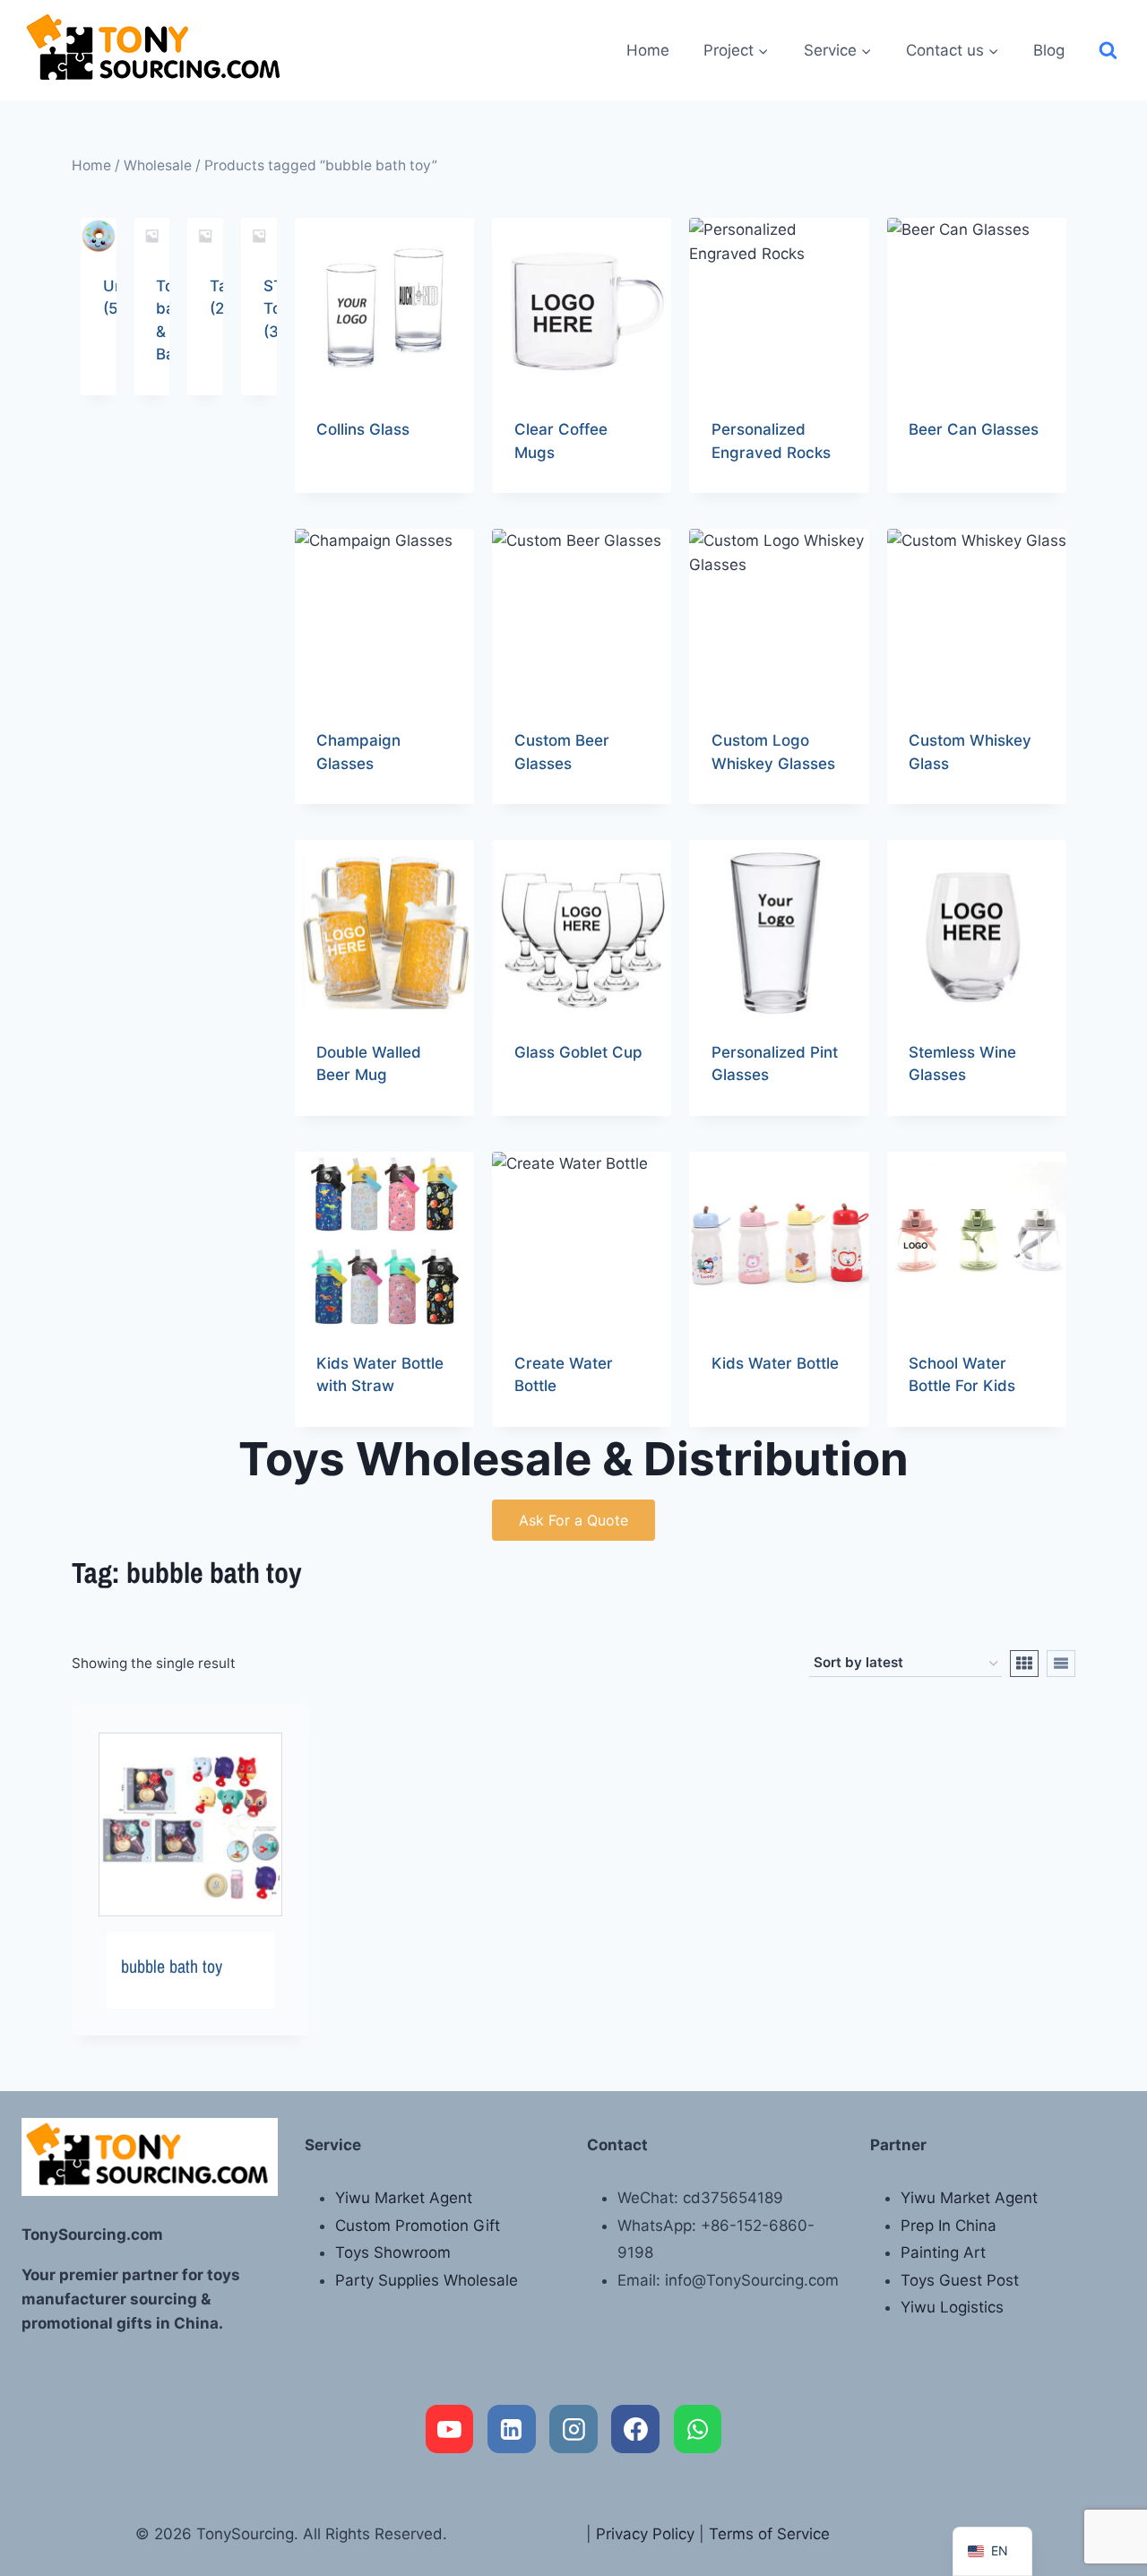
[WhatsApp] (698, 2429)
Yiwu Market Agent (404, 2198)
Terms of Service (769, 2534)
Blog (1049, 50)
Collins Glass (363, 429)
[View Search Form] (1108, 51)
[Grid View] (1024, 1664)
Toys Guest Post (960, 2280)
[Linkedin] (512, 2429)
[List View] (1061, 1664)
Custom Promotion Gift (418, 2226)
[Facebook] (635, 2429)
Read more (355, 487)
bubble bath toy (172, 1966)
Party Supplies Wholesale (427, 2280)
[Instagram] (573, 2429)
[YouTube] (450, 2429)
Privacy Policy (645, 2534)
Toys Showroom (393, 2252)
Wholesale (158, 165)
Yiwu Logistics (952, 2307)
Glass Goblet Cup (578, 1052)
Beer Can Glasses (974, 429)
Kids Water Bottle (775, 1363)
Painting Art (943, 2252)
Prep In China (949, 2226)
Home (648, 50)
